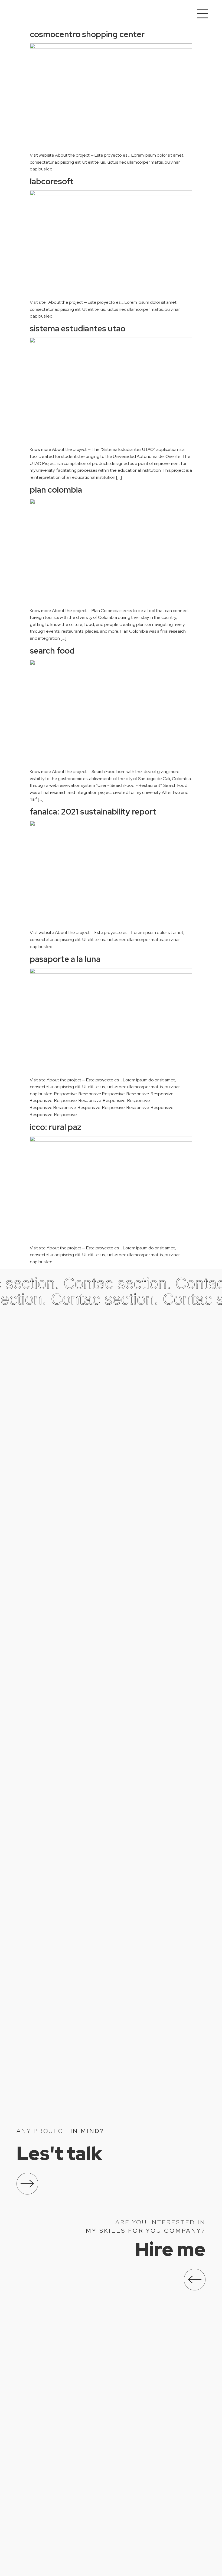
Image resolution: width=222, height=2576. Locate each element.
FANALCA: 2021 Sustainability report (93, 812)
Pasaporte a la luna (65, 959)
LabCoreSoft (52, 181)
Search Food (52, 651)
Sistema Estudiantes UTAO (78, 328)
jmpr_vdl (31, 14)
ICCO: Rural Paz (56, 1127)
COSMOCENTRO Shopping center (87, 34)
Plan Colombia (56, 490)
